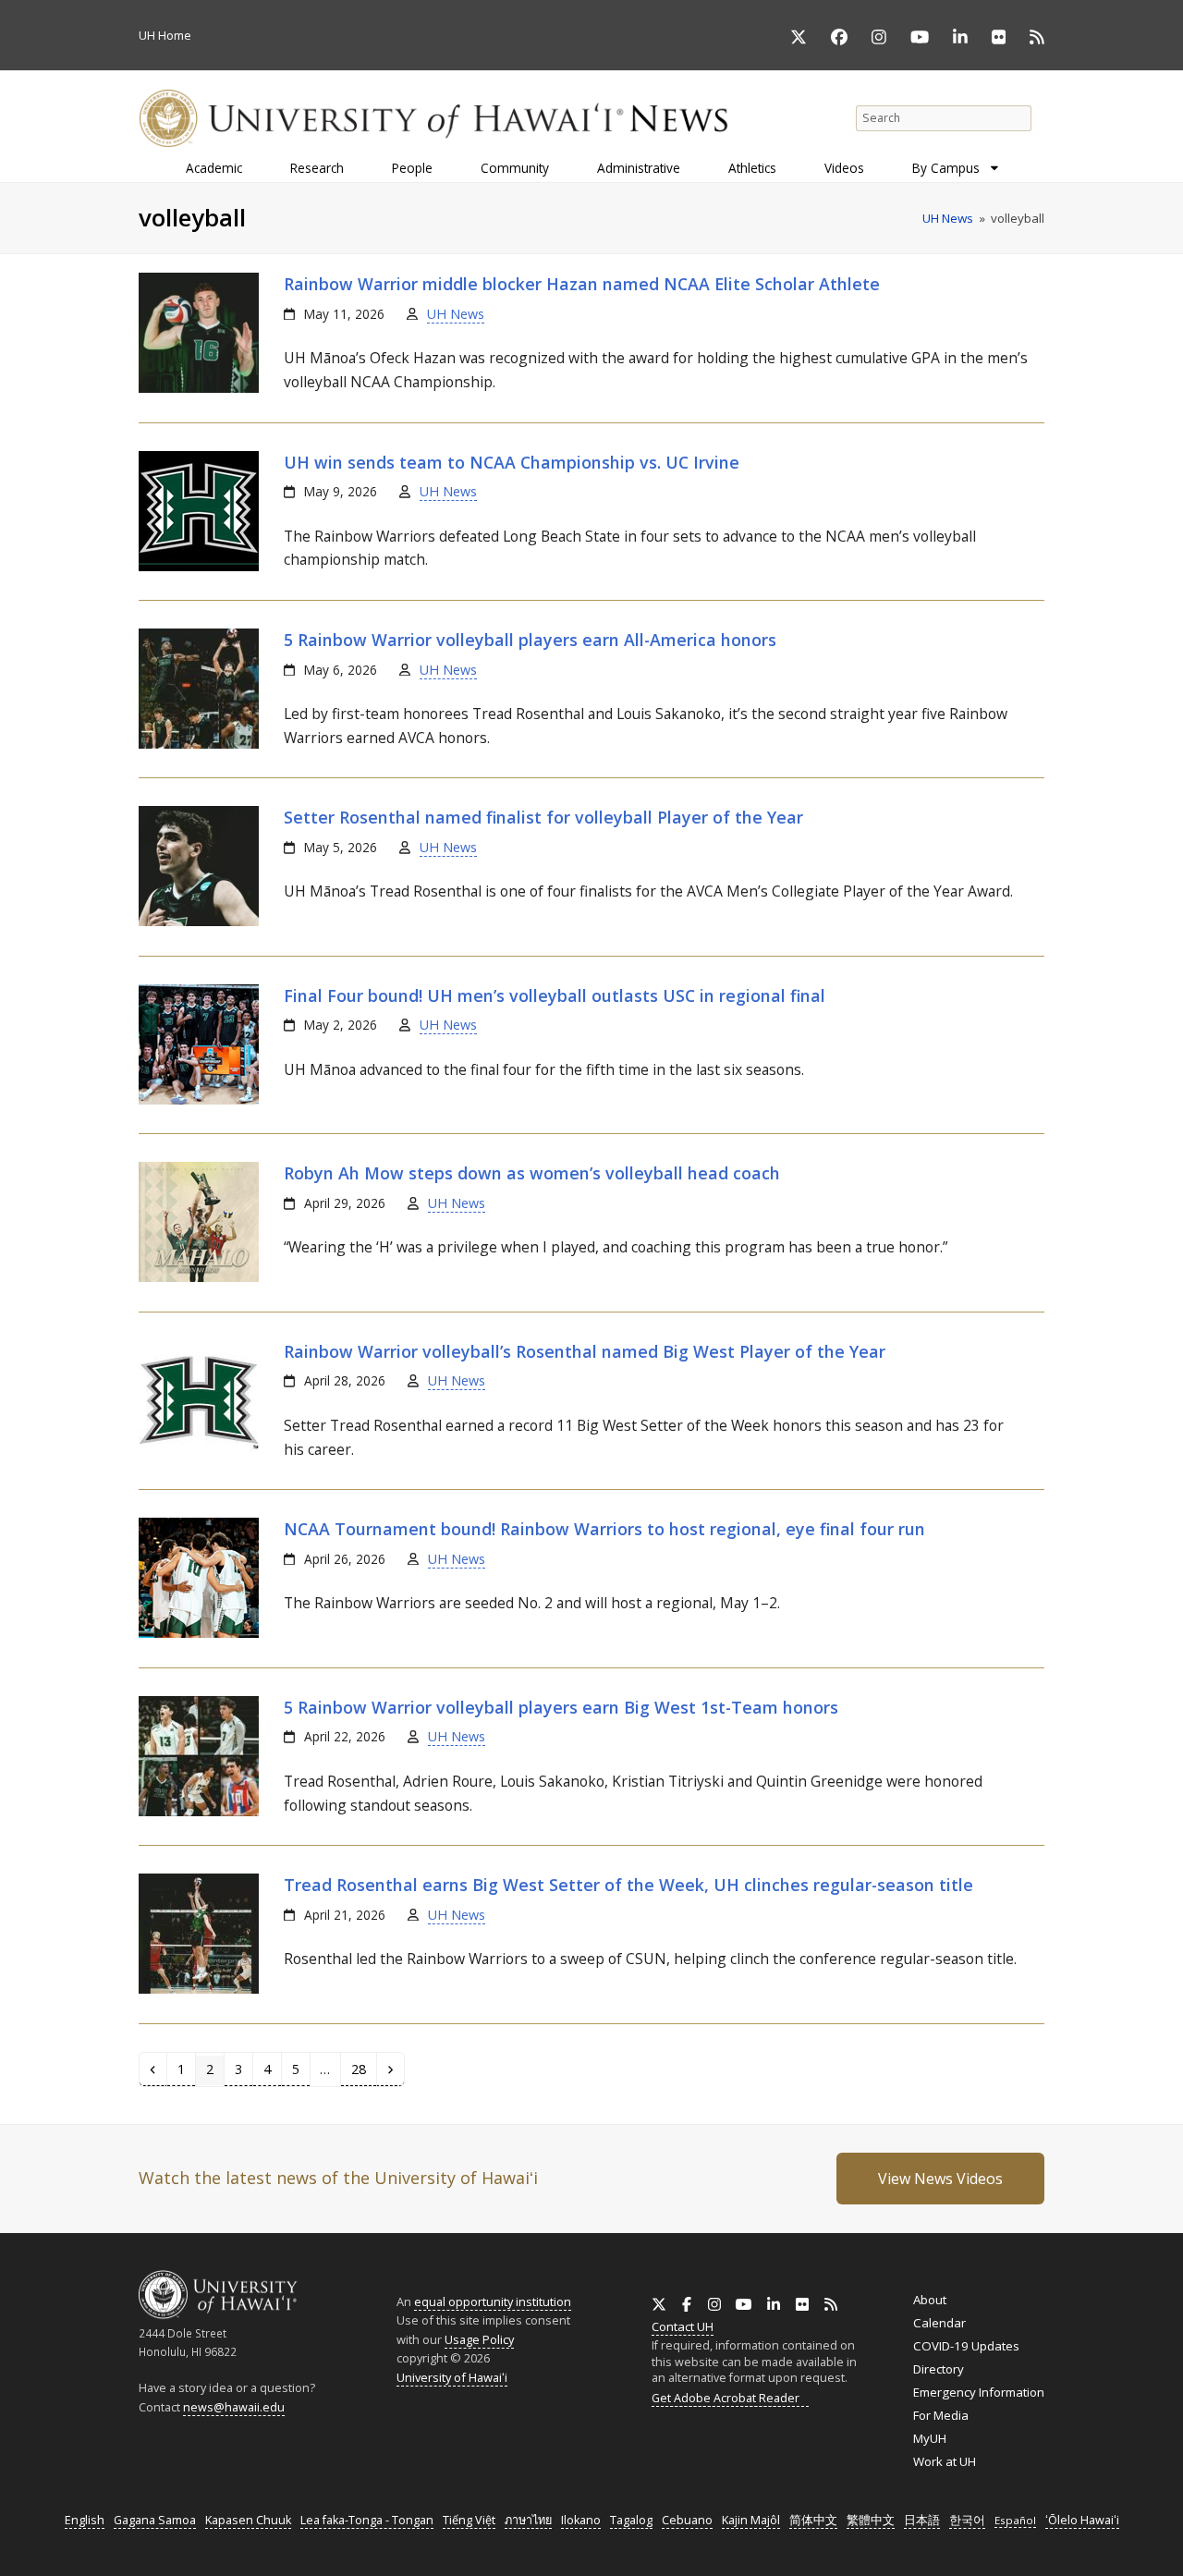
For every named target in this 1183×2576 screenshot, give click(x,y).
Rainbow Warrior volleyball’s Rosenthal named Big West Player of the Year (585, 1351)
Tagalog (631, 2520)
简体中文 (813, 2520)
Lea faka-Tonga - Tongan (367, 2520)
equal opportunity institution (493, 2301)
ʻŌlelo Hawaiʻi (1082, 2520)
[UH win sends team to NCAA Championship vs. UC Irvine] (199, 567)
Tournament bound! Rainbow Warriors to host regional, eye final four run (604, 1529)
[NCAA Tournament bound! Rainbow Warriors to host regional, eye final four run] (199, 1633)
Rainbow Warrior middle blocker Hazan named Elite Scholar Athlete (582, 284)
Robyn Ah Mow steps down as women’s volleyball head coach (532, 1173)
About (930, 2300)
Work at (945, 2461)
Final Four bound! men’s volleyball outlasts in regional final (555, 995)
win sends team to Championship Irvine (512, 462)
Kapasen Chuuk (248, 2520)
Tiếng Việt (469, 2520)
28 (363, 2069)
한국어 (967, 2520)
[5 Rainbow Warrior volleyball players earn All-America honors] (199, 744)
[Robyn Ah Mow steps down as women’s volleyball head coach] (199, 1277)
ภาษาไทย (528, 2520)
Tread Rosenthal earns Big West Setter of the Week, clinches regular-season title (628, 1885)
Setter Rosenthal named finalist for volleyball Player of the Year (543, 817)
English (85, 2520)
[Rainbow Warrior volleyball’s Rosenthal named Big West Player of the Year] (199, 1456)
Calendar (939, 2323)
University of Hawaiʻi (452, 2377)
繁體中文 (871, 2520)
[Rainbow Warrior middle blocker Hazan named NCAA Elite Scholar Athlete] (199, 388)
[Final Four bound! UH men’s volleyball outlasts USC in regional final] (199, 1100)
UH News (456, 314)
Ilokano (581, 2520)
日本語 (922, 2520)
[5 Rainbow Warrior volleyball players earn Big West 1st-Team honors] (199, 1812)
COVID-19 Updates (966, 2346)
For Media (941, 2415)
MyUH (930, 2438)
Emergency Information (979, 2392)
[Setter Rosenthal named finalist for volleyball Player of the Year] (199, 922)
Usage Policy (479, 2339)
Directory (939, 2369)
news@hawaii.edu (234, 2407)
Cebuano (687, 2520)
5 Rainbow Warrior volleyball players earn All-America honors (530, 640)
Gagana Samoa (155, 2520)
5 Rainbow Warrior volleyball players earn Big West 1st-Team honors (561, 1707)
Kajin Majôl (751, 2520)
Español (1015, 2520)
